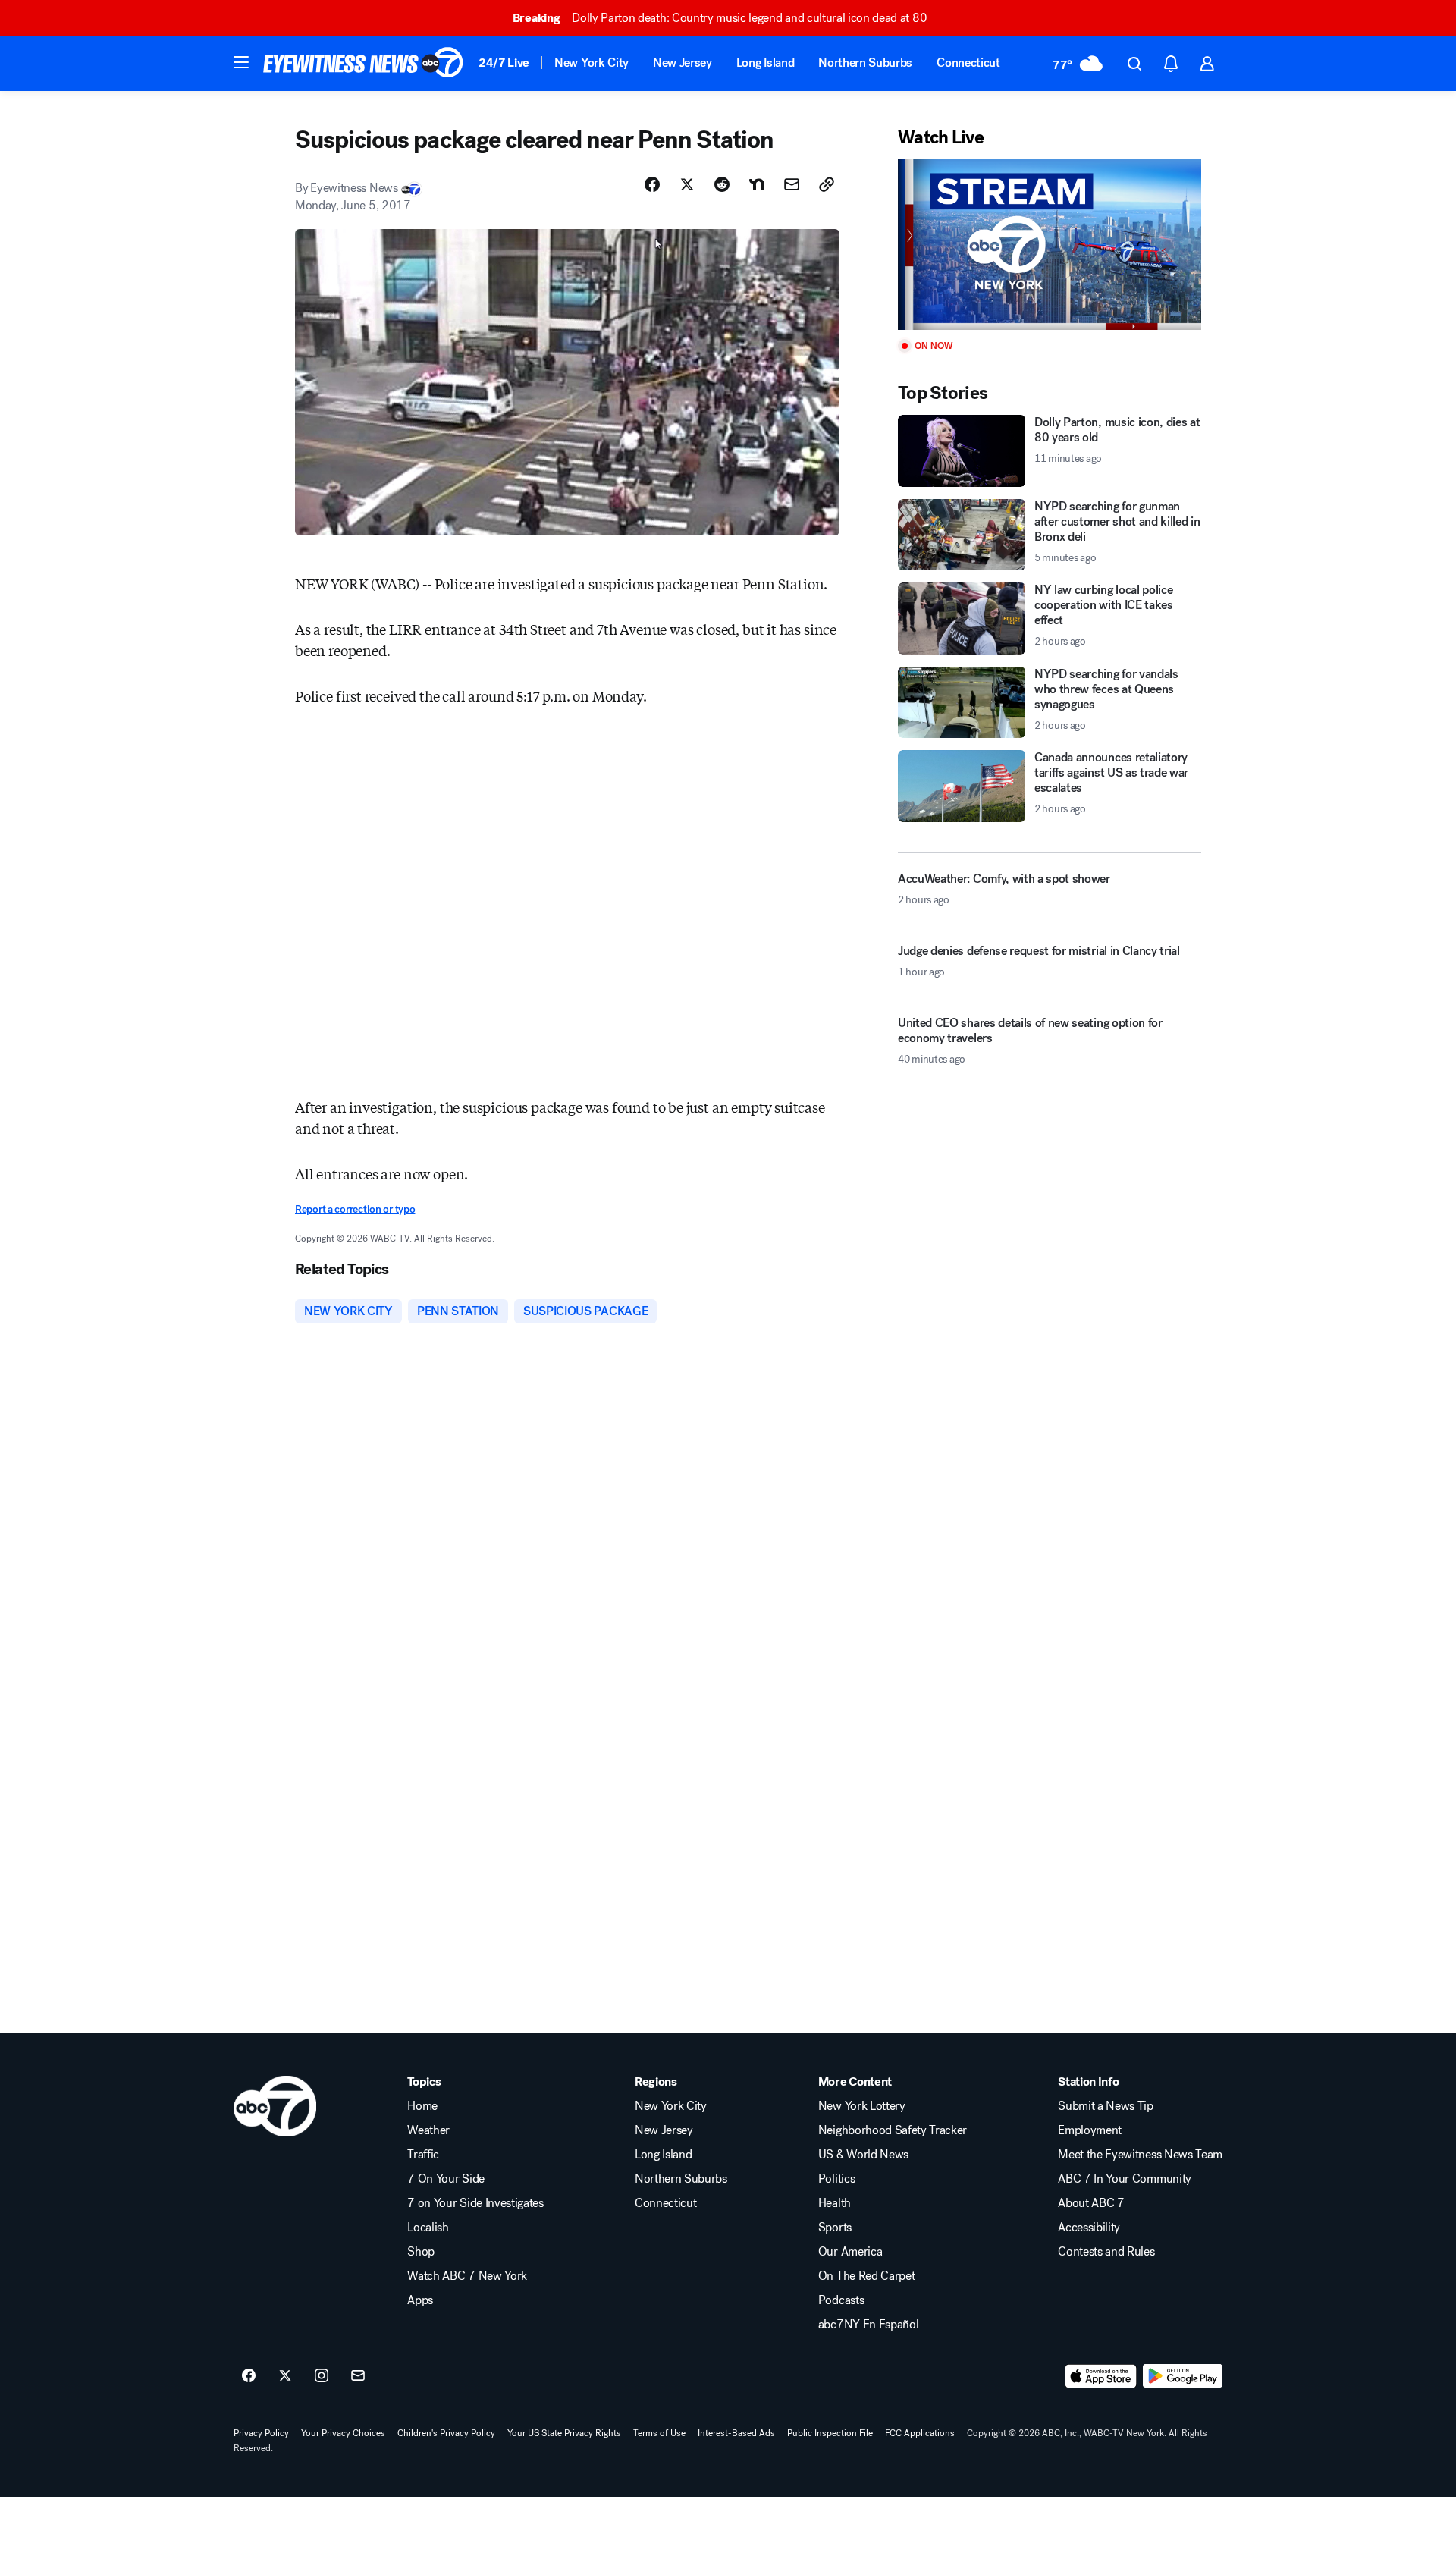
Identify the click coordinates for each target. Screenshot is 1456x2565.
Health (835, 2203)
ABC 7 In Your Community (1125, 2179)
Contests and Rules (1106, 2252)
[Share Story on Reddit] (722, 184)
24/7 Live (504, 63)
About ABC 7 (1091, 2203)
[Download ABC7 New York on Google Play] (1183, 2376)
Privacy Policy (261, 2433)
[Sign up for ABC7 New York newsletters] (358, 2376)
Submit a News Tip (1106, 2106)
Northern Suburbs (865, 63)
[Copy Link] (827, 184)
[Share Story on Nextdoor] (757, 184)
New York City (591, 63)
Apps (420, 2300)
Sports (835, 2227)
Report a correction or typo (355, 1209)
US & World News (863, 2155)
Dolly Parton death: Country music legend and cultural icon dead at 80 (720, 18)
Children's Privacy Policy (446, 2433)
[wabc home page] (275, 2106)
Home (422, 2106)
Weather (428, 2130)
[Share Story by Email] (792, 184)
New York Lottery (862, 2106)
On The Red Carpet (867, 2276)
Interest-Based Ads (736, 2433)
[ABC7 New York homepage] (363, 64)
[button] (241, 62)
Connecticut (968, 63)
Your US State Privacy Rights (564, 2433)
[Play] (1050, 245)
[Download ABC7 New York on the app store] (1101, 2376)
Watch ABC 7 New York (467, 2276)
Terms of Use (659, 2433)
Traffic (423, 2155)
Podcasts (841, 2300)
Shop (421, 2252)
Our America (850, 2252)
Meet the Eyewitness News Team (1140, 2155)
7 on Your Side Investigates (475, 2203)
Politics (836, 2179)
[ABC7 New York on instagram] (322, 2376)
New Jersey (682, 63)
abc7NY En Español (869, 2325)
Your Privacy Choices (343, 2433)
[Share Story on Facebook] (652, 184)
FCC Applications (920, 2433)
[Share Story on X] (687, 184)
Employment (1090, 2130)
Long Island (765, 63)
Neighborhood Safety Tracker (893, 2130)
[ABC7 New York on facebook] (249, 2376)
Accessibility (1089, 2227)
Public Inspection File (830, 2433)
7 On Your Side (446, 2179)
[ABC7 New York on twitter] (285, 2376)
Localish (428, 2227)
